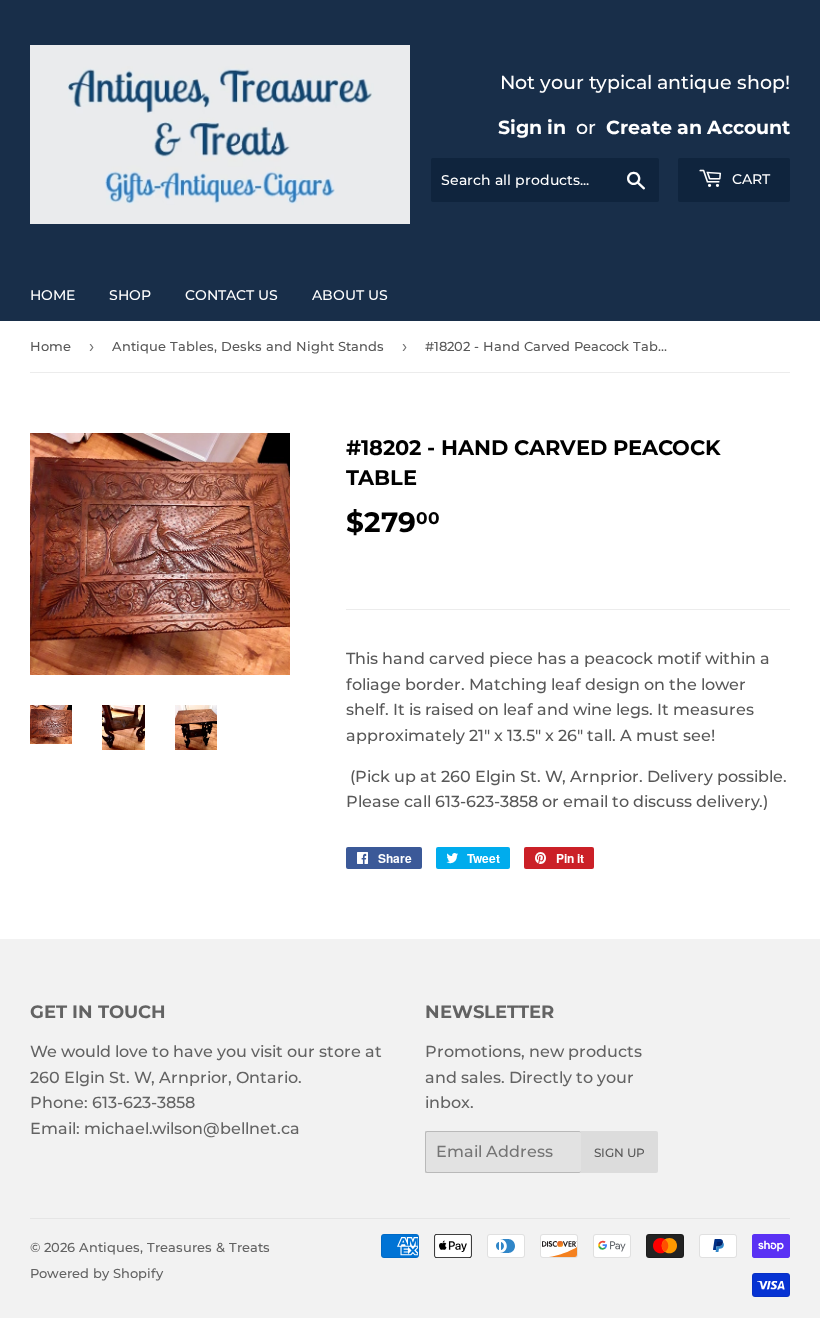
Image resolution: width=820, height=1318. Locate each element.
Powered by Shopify (96, 1273)
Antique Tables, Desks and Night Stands (248, 346)
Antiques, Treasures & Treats (174, 1247)
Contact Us (231, 295)
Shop (130, 295)
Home (52, 295)
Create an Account (698, 127)
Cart (749, 179)
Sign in (532, 127)
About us (350, 295)
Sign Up (619, 1152)
